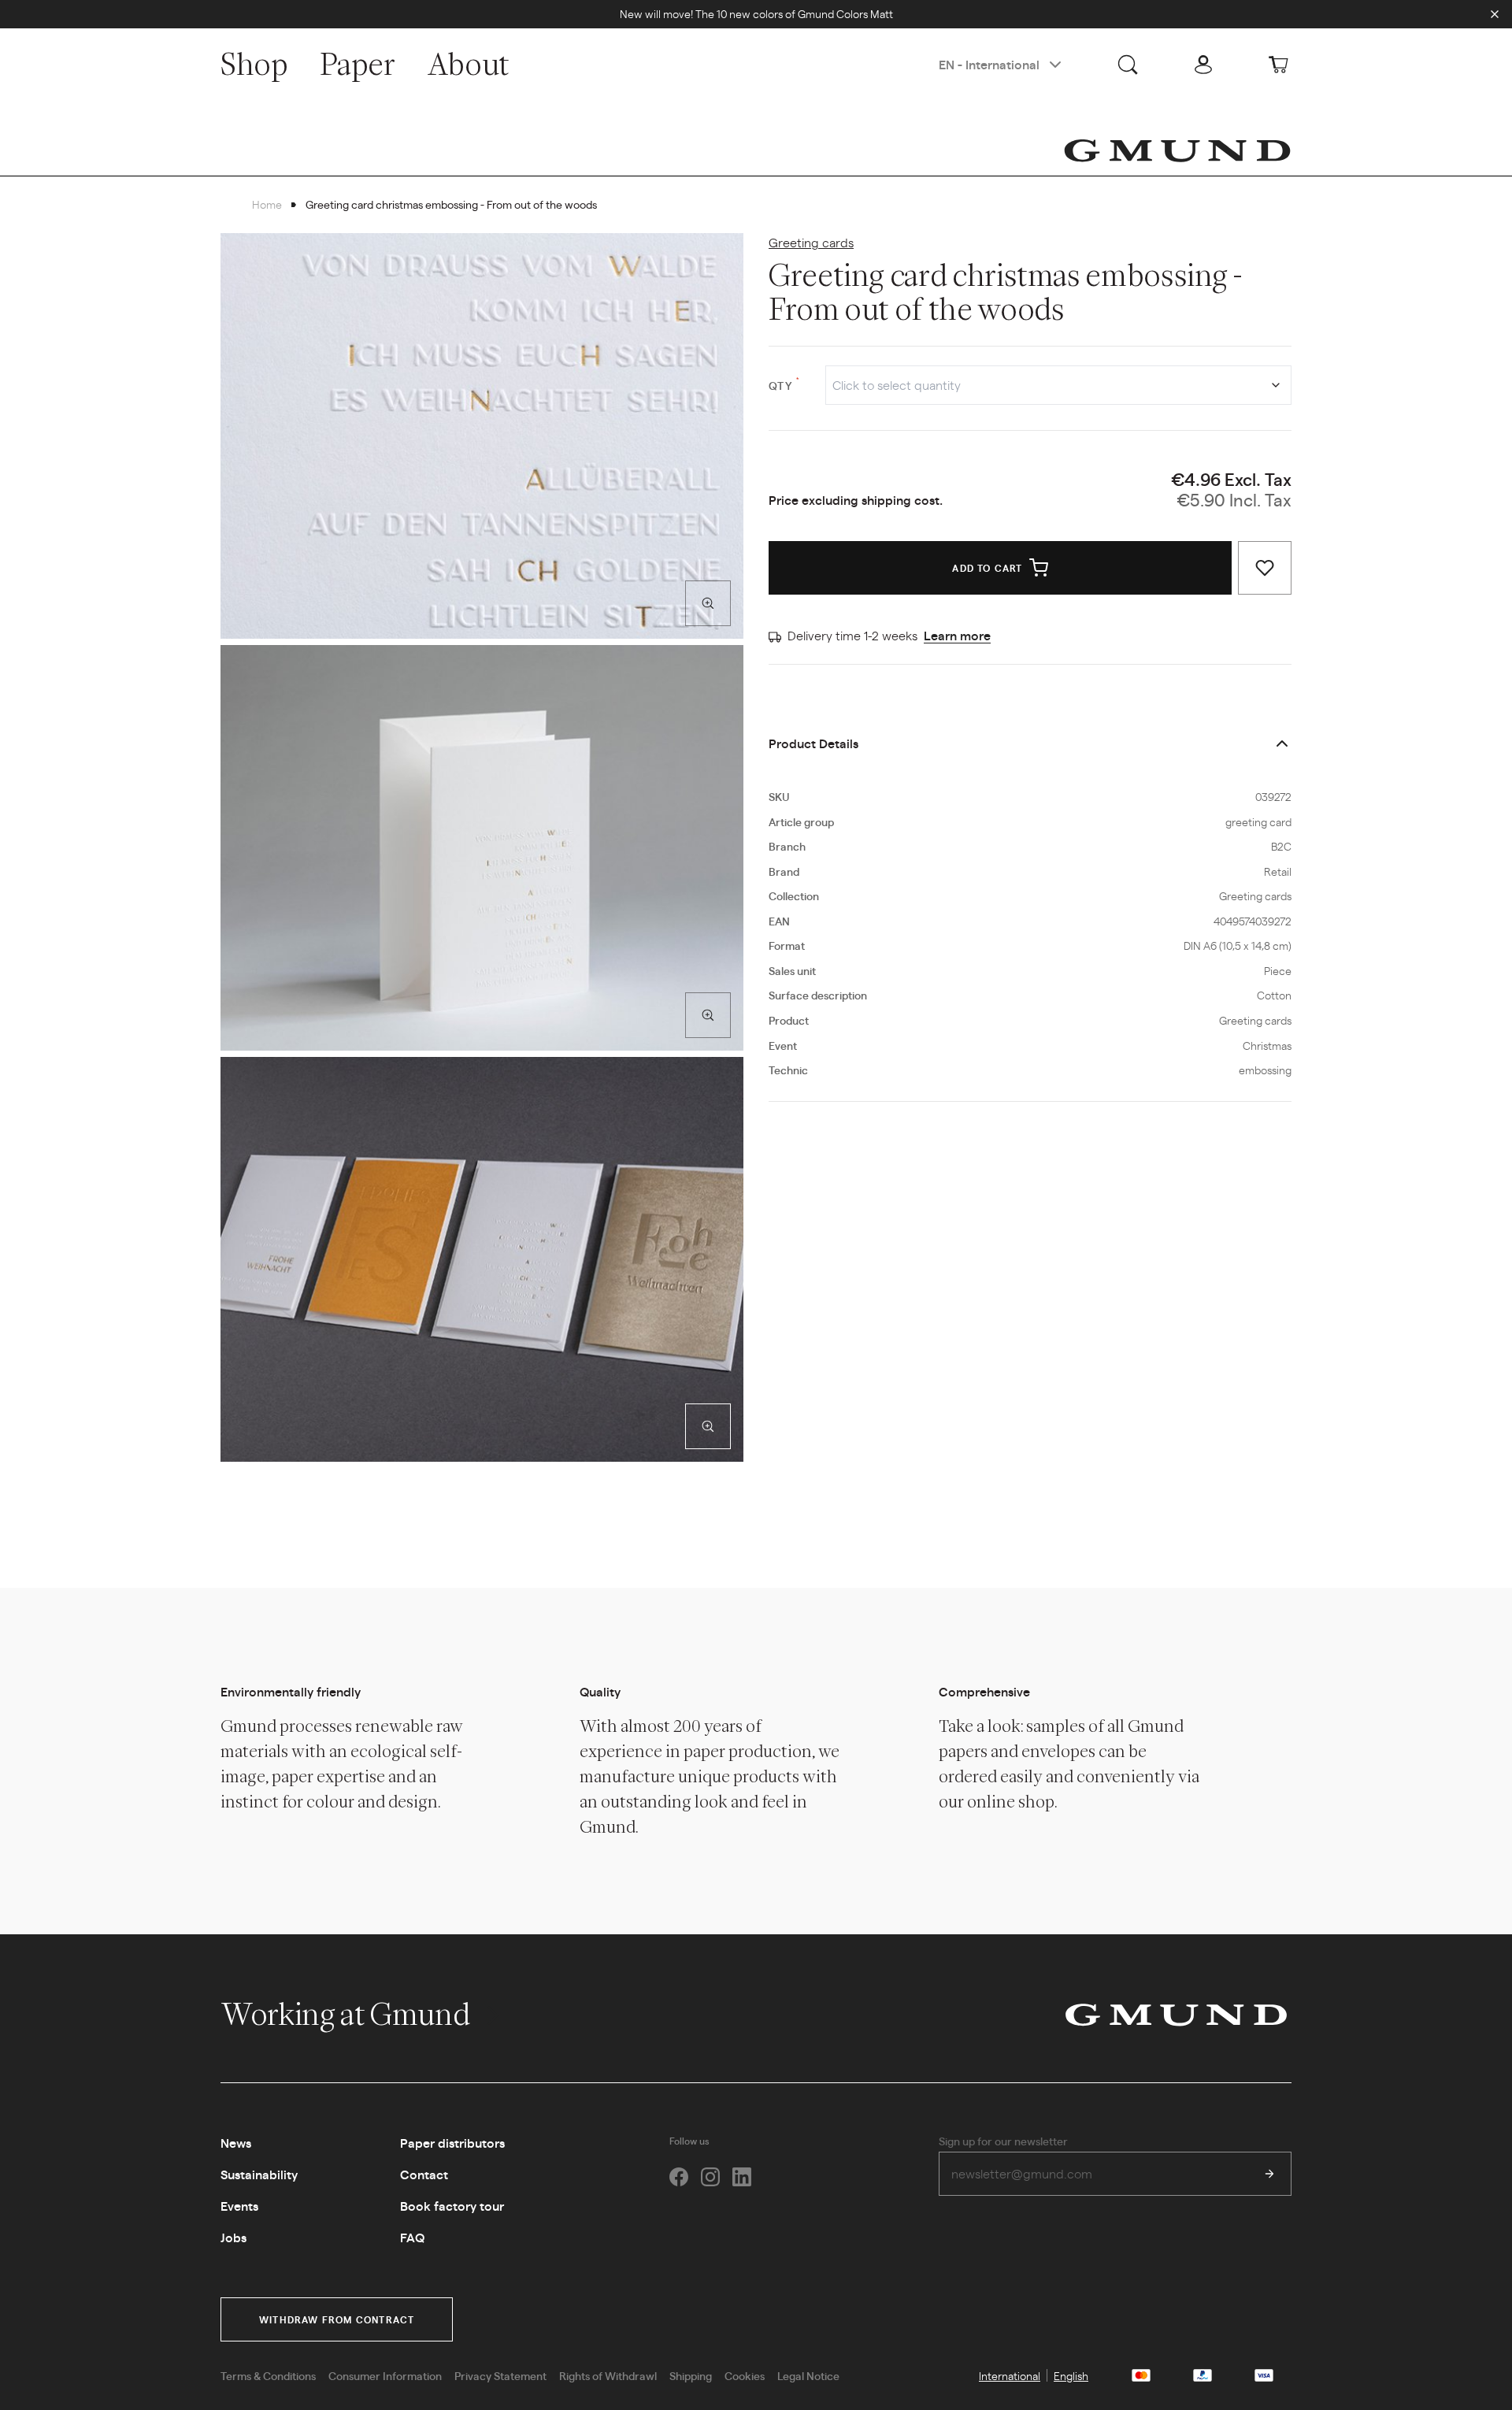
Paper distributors (452, 2143)
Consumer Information (385, 2375)
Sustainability (259, 2174)
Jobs (233, 2237)
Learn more (957, 635)
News (236, 2143)
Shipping (691, 2375)
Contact (424, 2174)
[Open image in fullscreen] (708, 603)
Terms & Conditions (268, 2375)
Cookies (745, 2375)
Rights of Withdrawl (608, 2375)
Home (267, 204)
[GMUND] (1177, 150)
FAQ (412, 2237)
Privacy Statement (500, 2375)
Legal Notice (808, 2375)
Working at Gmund (348, 2014)
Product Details (813, 743)
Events (239, 2206)
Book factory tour (452, 2206)
